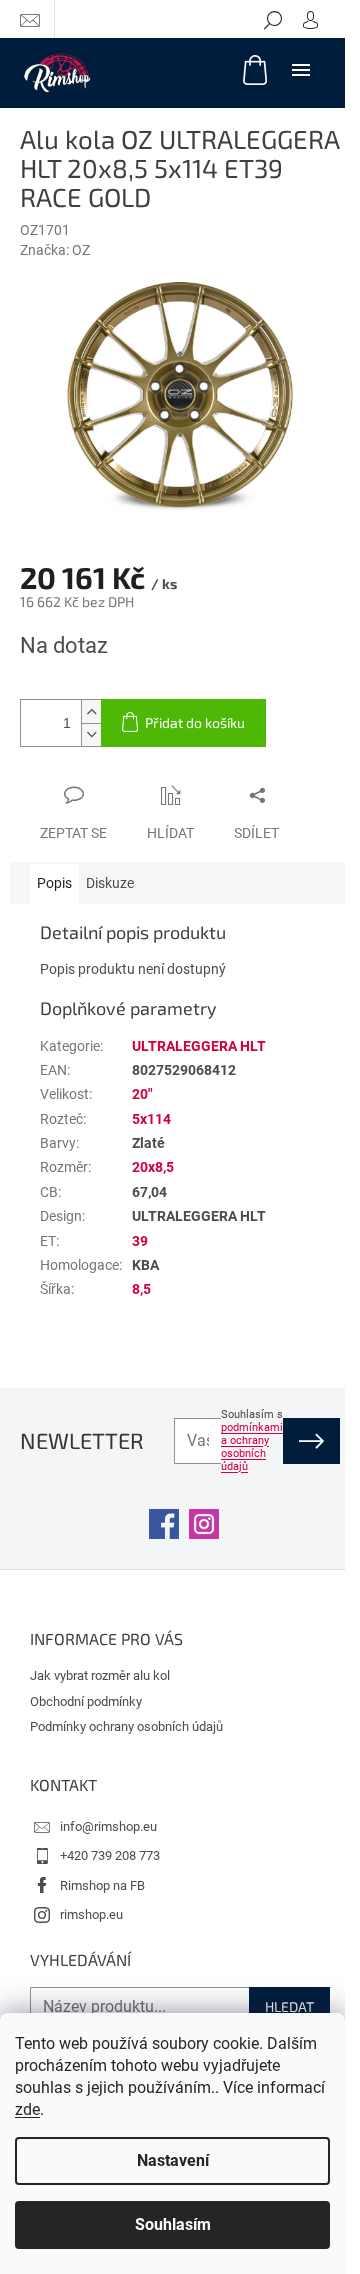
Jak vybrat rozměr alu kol (100, 1675)
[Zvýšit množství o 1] (91, 711)
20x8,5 (153, 1167)
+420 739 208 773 (110, 1855)
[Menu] (301, 69)
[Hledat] (273, 19)
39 (140, 1241)
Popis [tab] (54, 883)
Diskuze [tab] (110, 883)
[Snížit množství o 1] (91, 734)
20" (142, 1094)
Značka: (55, 250)
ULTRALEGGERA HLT (199, 1046)
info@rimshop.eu (108, 1826)
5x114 (151, 1119)
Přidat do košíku (195, 722)
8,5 (141, 1289)
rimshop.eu (91, 1914)
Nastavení (173, 2160)
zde (27, 2109)
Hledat (289, 2006)
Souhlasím (173, 2224)
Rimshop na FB (102, 1885)
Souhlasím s (252, 1440)
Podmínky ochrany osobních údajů (126, 1726)
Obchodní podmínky (86, 1701)
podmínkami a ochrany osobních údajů (252, 1447)
